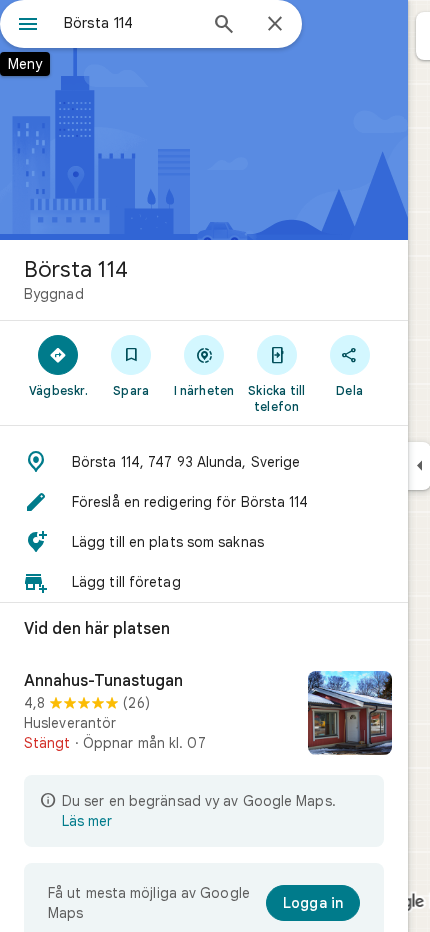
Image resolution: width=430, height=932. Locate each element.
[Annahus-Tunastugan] (204, 715)
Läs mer (87, 821)
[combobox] (130, 23)
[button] (204, 462)
